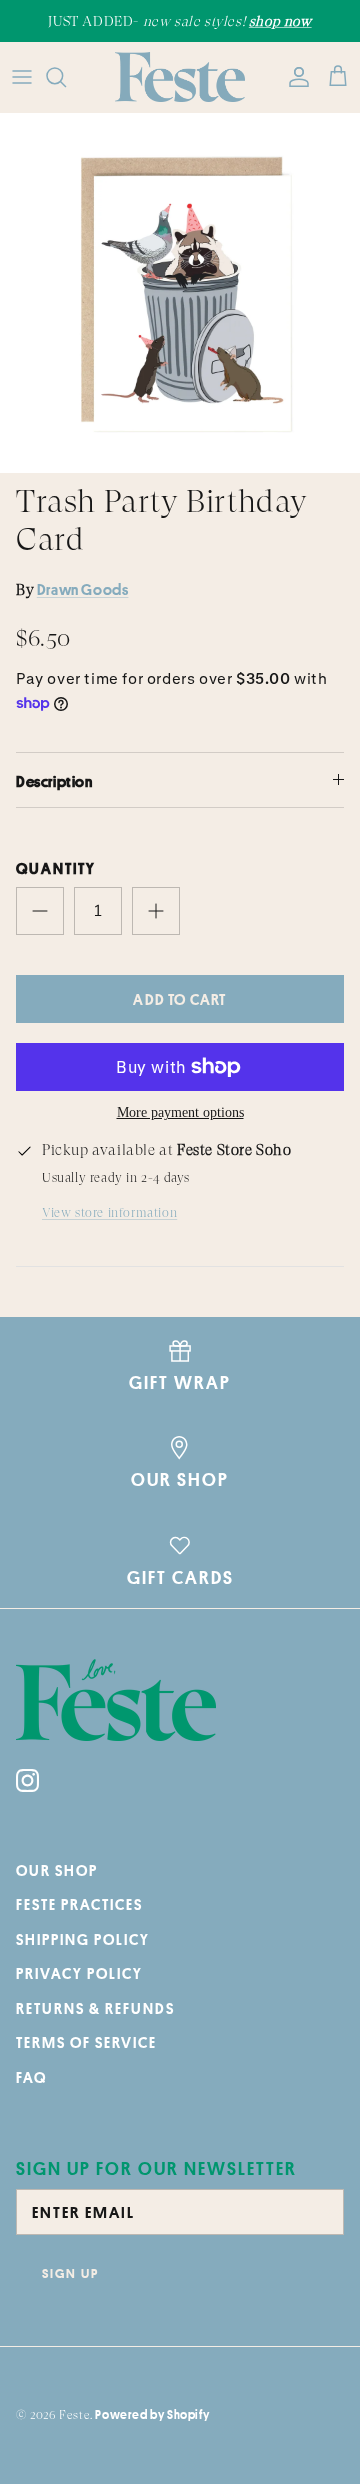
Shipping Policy (83, 1939)
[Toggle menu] (22, 77)
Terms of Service (86, 2042)
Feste (74, 2415)
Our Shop (57, 1870)
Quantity (56, 868)
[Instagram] (27, 1780)
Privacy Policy (79, 1973)
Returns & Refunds (95, 2008)
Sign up (70, 2273)
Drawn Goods (83, 589)
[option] (180, 293)
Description (54, 781)
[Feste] (180, 77)
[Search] (66, 77)
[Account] (294, 77)
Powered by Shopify (152, 2414)
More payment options (180, 1112)
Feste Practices (79, 1904)
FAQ (31, 2077)
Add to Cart (179, 999)
